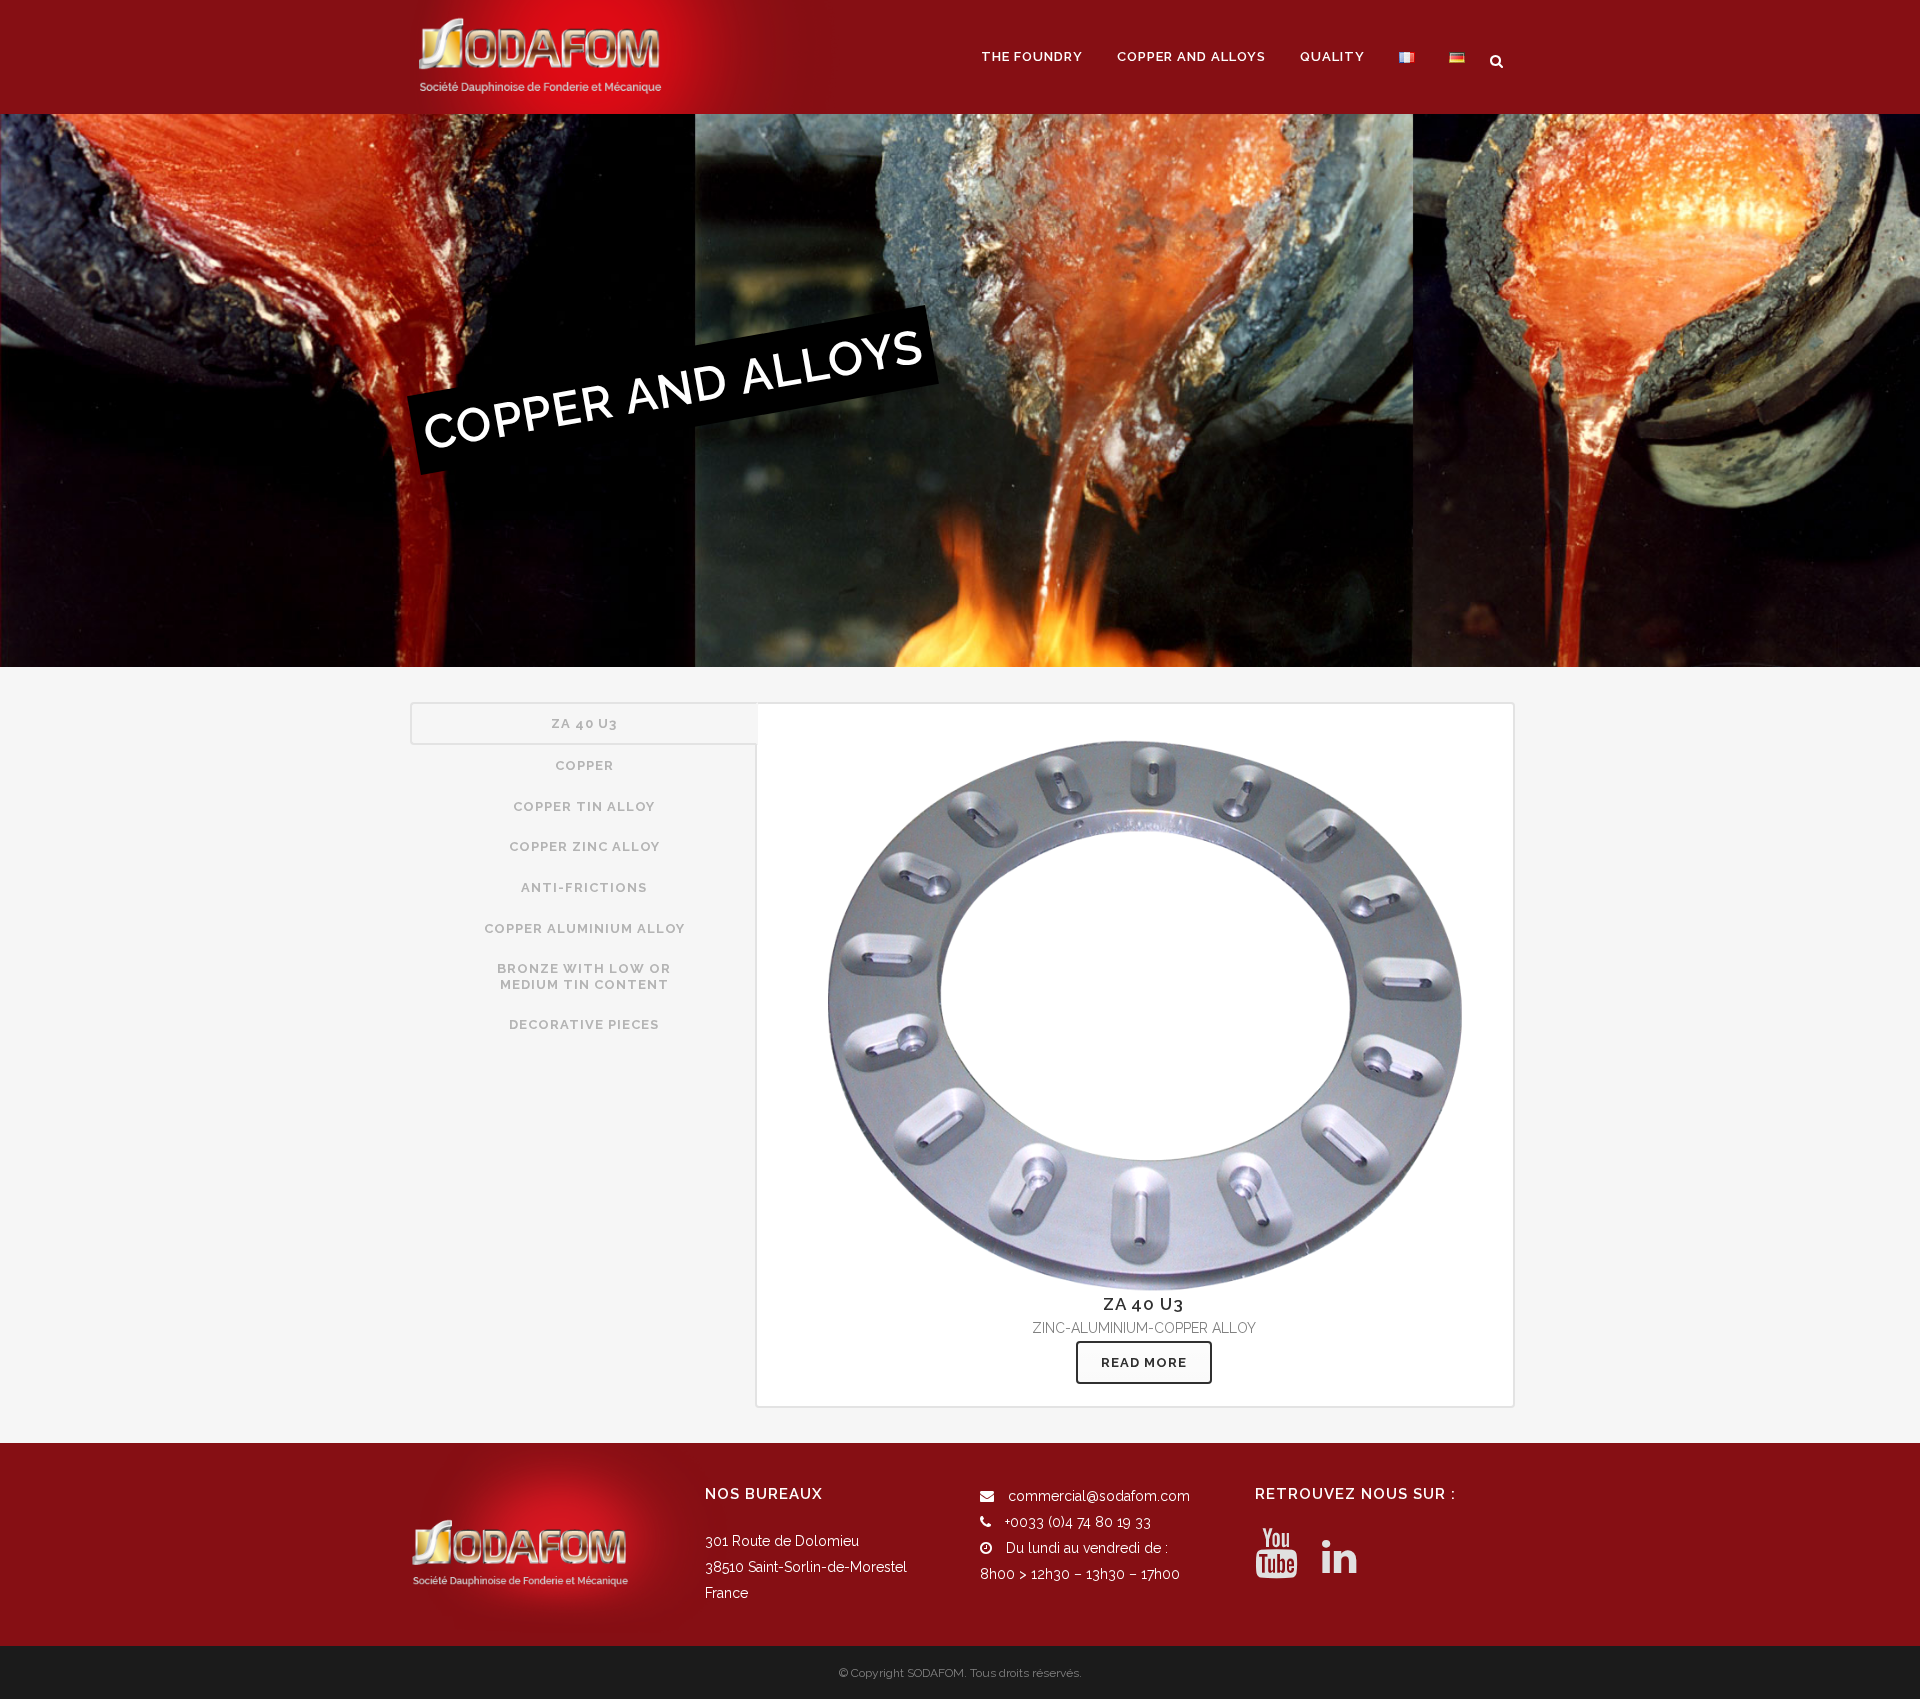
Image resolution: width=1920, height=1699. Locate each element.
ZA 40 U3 (584, 723)
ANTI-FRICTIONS (584, 887)
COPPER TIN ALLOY (584, 806)
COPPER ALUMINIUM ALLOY (584, 928)
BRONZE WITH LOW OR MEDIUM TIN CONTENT (584, 976)
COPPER (584, 765)
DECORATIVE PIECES (584, 1024)
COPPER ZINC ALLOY (584, 846)
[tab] (584, 724)
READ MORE (1144, 1362)
